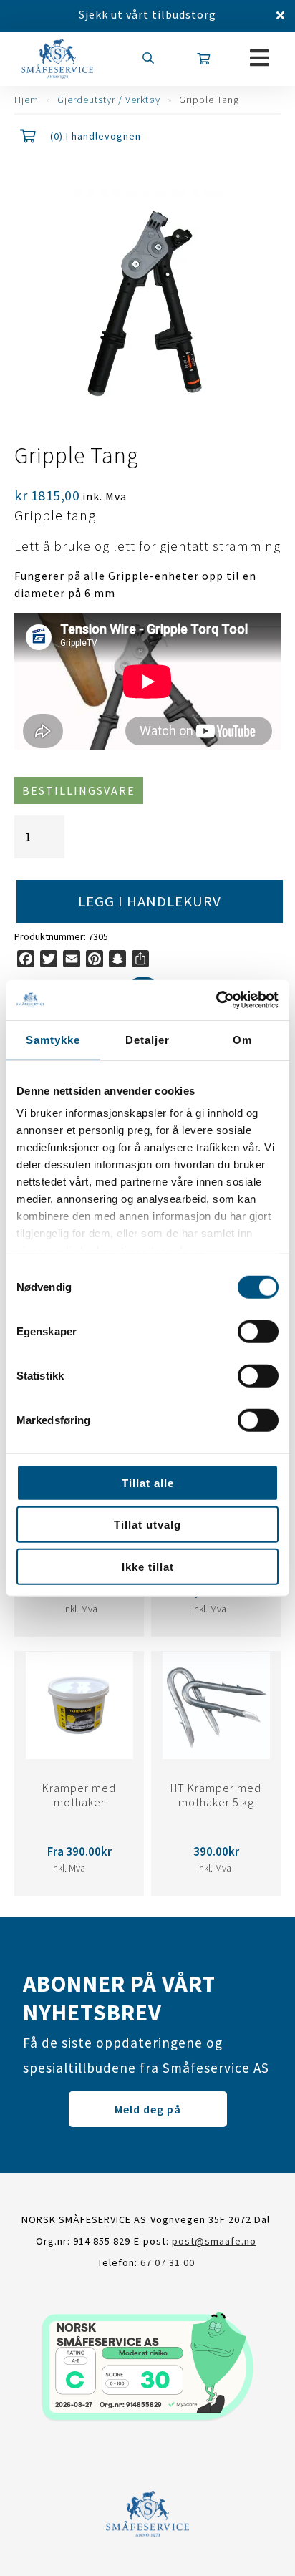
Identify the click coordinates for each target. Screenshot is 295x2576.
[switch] (258, 1331)
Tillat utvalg (147, 1525)
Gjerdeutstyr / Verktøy (109, 100)
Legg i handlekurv (150, 901)
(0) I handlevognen (96, 136)
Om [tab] (242, 1039)
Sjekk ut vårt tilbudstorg (147, 14)
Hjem (26, 100)
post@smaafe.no (214, 2241)
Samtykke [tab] (53, 1039)
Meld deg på (148, 2109)
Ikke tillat (148, 1566)
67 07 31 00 (168, 2262)
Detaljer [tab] (147, 1039)
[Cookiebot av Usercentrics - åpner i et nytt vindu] (216, 1000)
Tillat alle (148, 1482)
